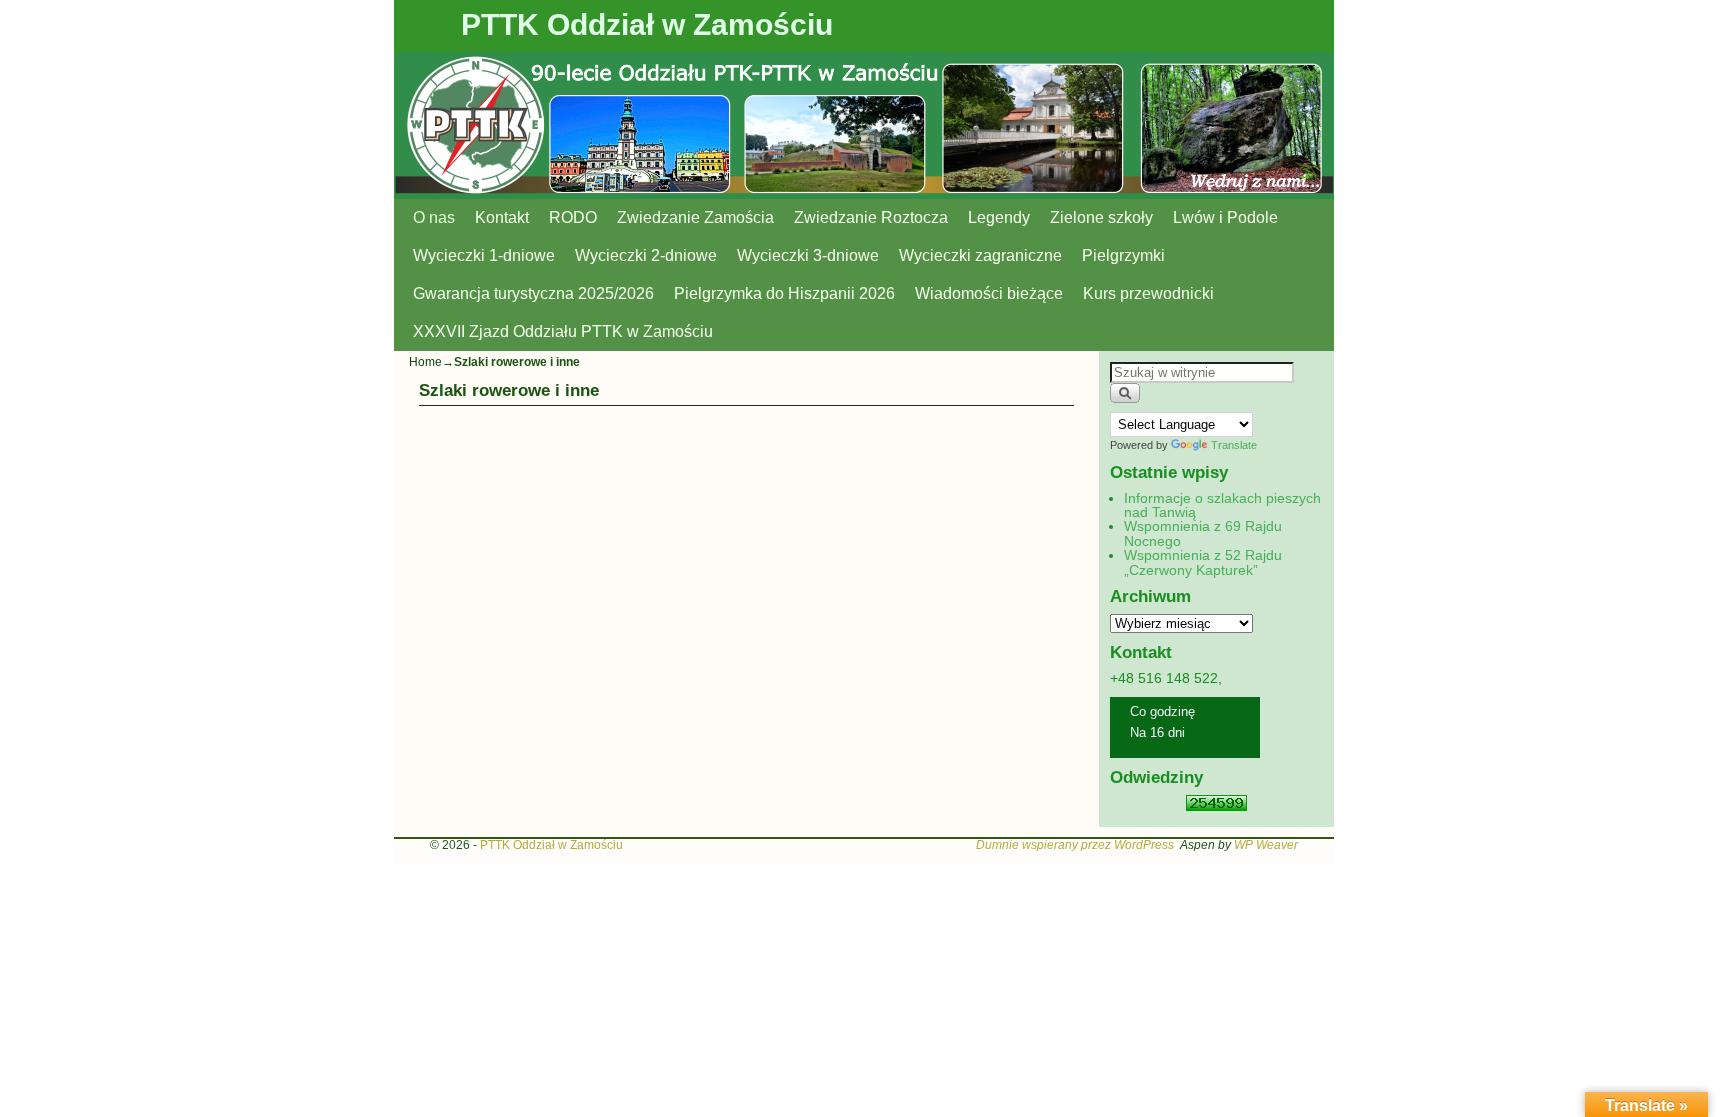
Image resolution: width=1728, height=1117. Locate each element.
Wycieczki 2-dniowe (646, 255)
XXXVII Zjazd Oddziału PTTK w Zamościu (563, 331)
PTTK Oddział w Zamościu (647, 24)
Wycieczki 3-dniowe (808, 255)
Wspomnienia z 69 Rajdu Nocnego (1203, 533)
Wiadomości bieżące (989, 293)
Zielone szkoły (1101, 217)
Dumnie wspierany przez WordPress (1075, 845)
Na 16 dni (1157, 732)
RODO (573, 217)
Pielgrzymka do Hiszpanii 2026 (784, 293)
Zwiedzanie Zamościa (695, 217)
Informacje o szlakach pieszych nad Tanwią (1222, 505)
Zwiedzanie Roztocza (871, 217)
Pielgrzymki (1123, 255)
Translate (1234, 445)
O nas (434, 217)
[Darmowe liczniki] (1216, 806)
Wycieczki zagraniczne (980, 255)
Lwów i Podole (1225, 217)
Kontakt (502, 217)
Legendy (999, 217)
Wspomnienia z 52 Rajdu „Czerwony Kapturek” (1203, 562)
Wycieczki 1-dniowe (484, 255)
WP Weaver (1266, 845)
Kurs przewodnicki (1148, 293)
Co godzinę (1162, 711)
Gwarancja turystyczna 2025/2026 (533, 293)
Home (425, 362)
